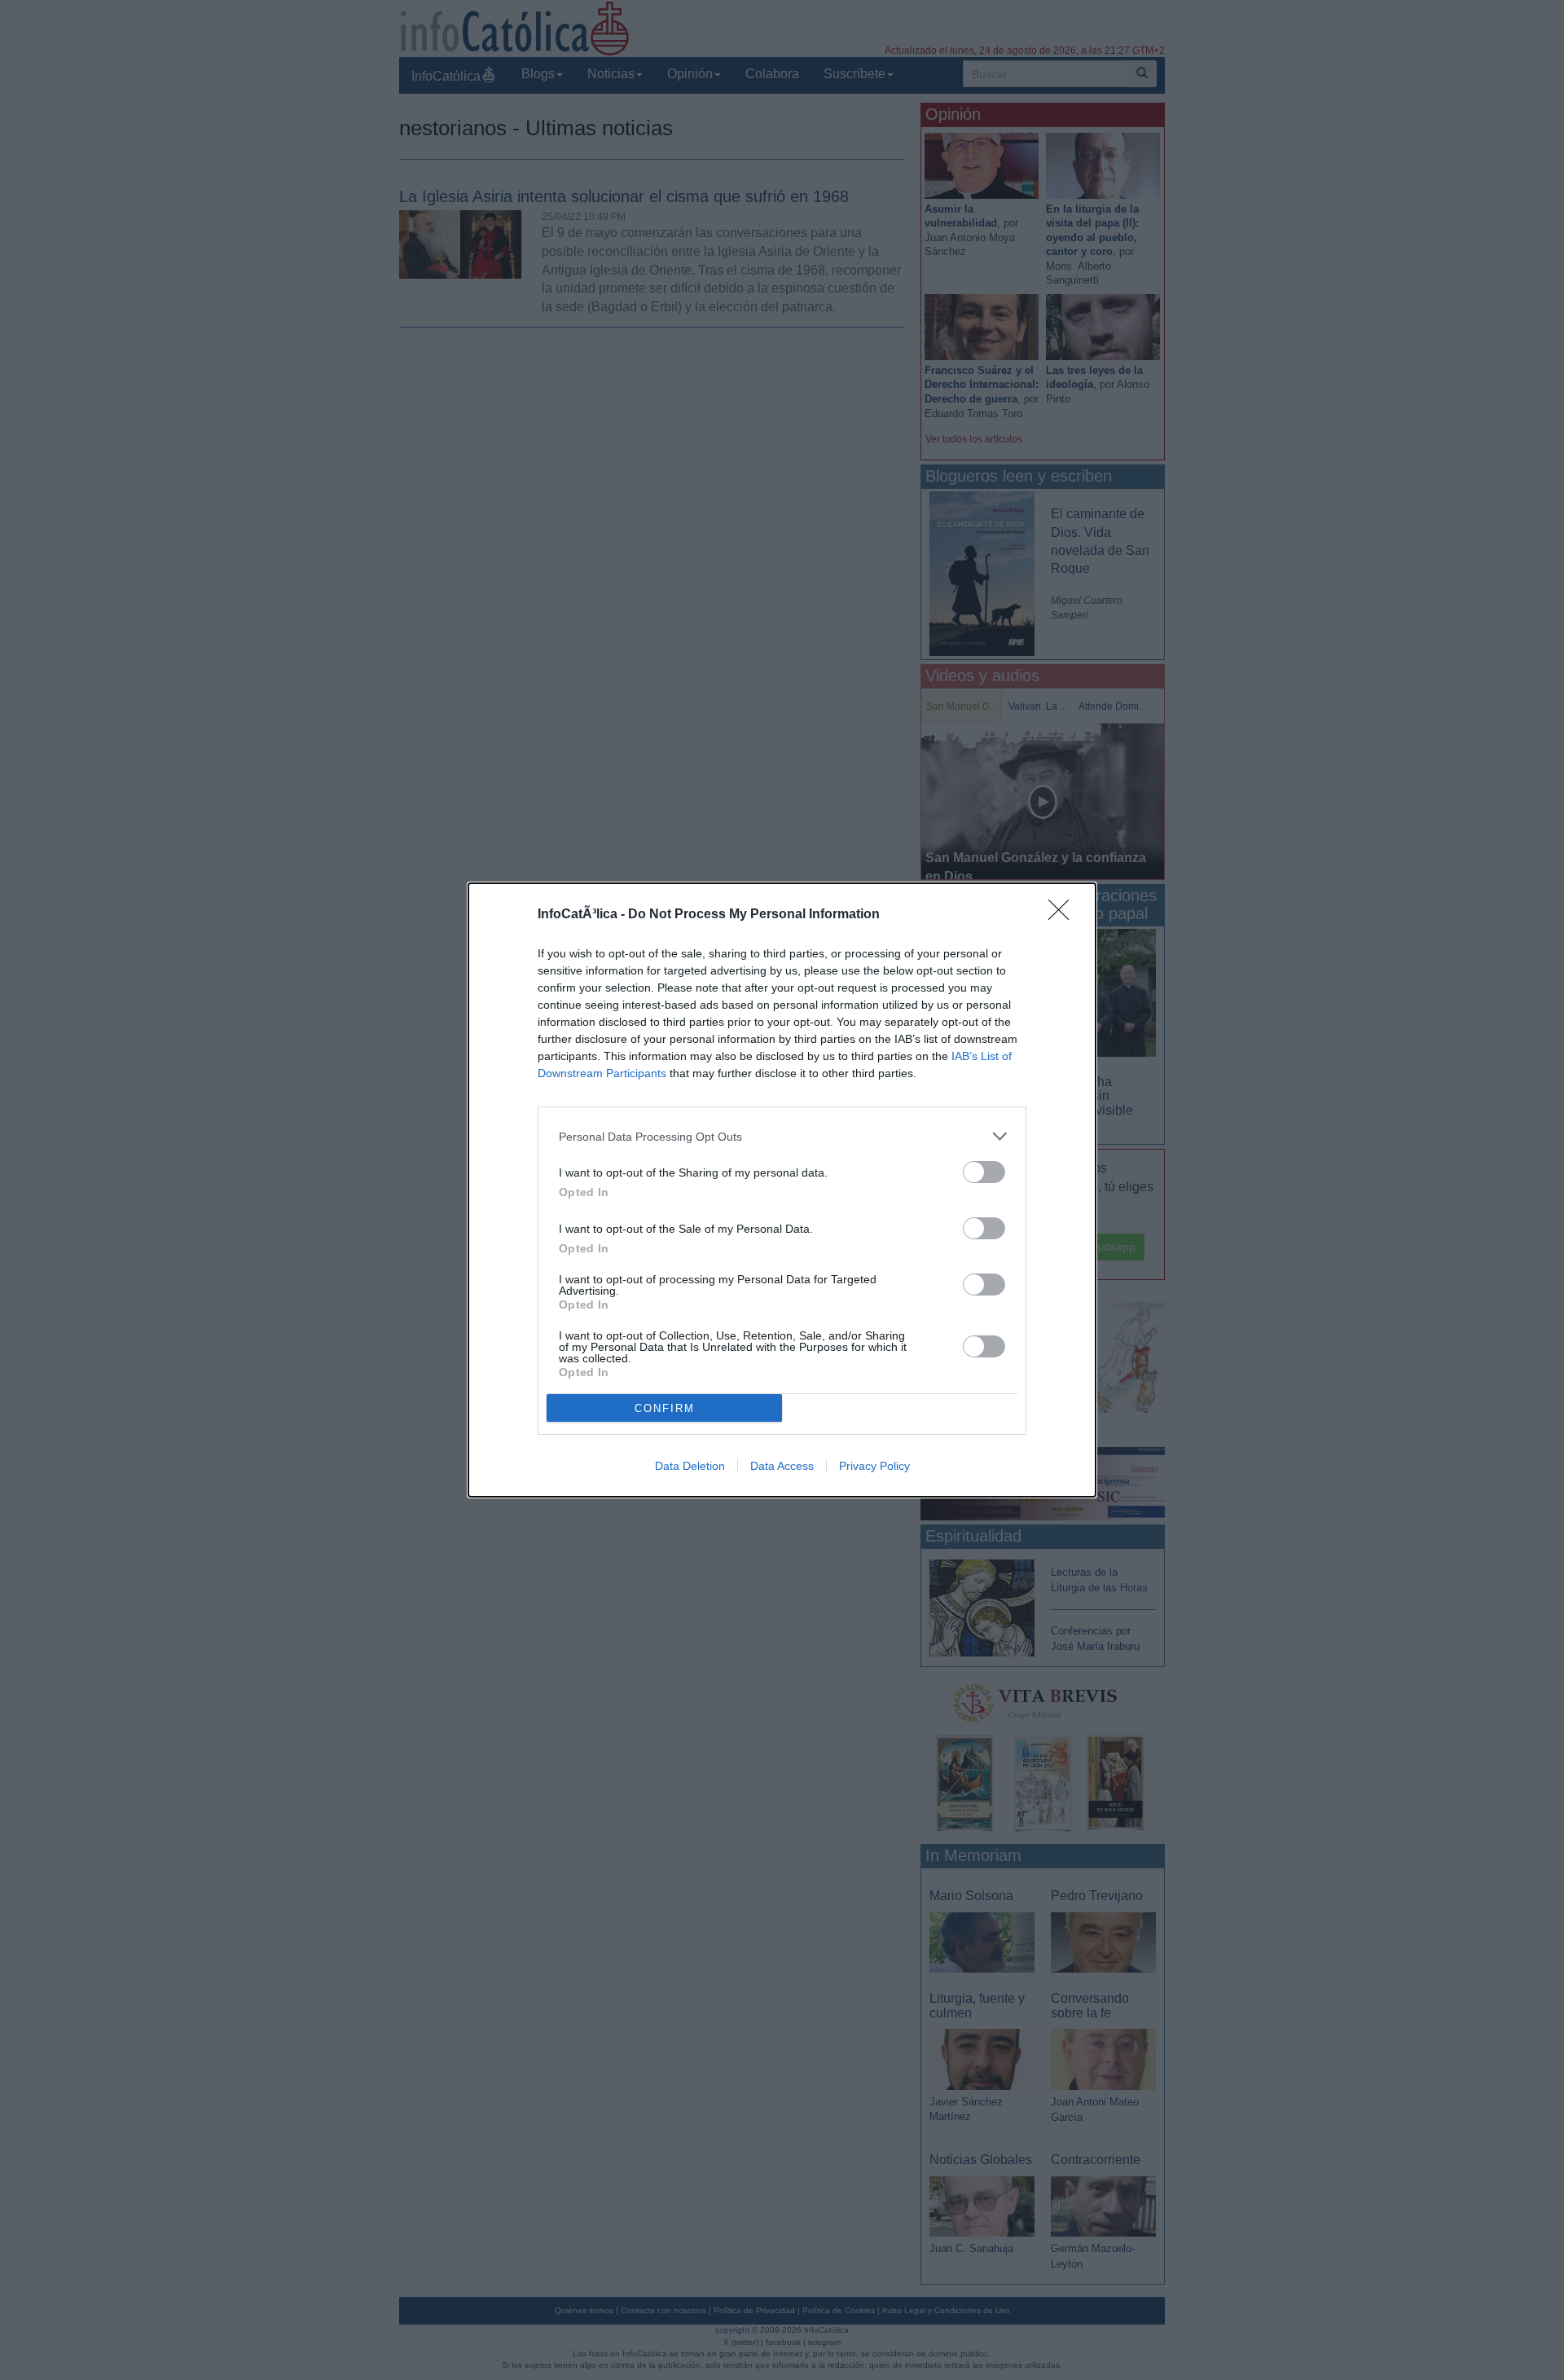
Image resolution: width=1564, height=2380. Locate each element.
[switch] (984, 1172)
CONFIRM (665, 1408)
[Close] (1064, 915)
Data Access (782, 1466)
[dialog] (782, 1190)
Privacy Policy (874, 1466)
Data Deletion (690, 1466)
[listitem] (782, 1136)
